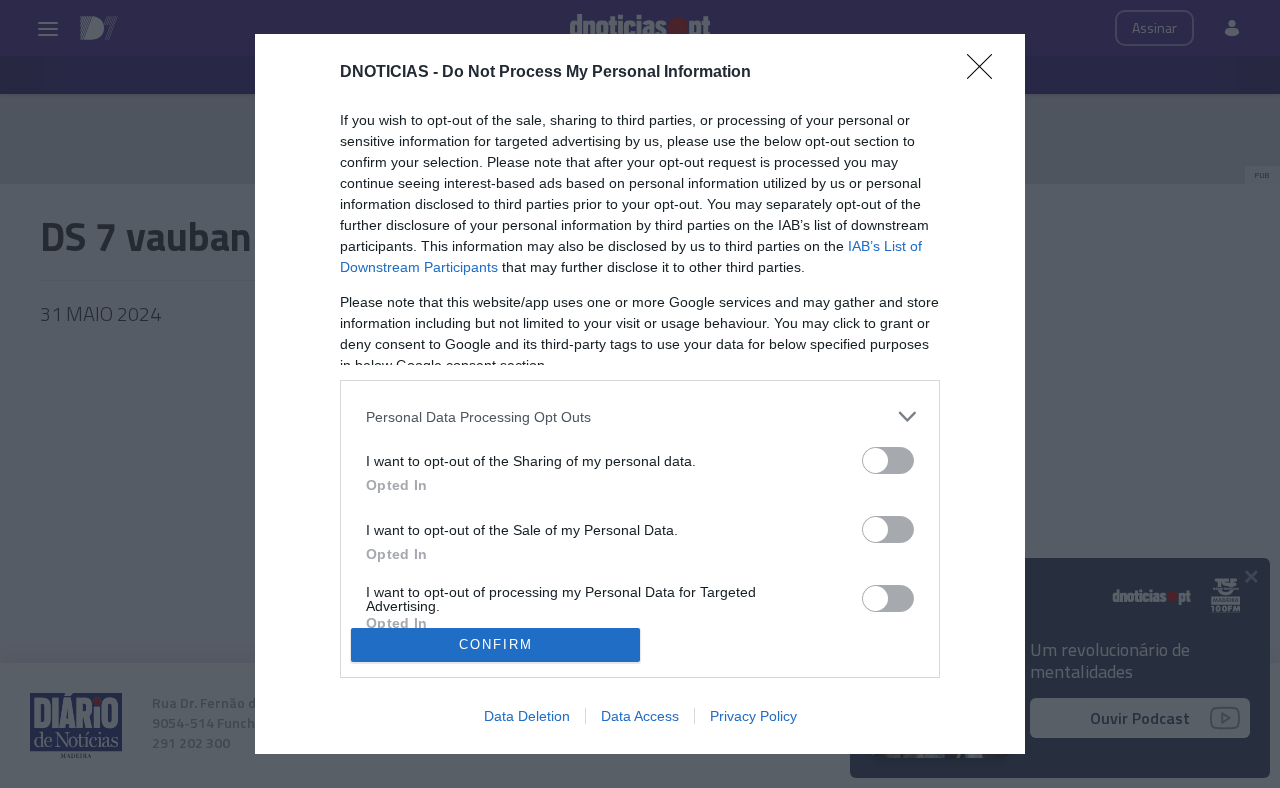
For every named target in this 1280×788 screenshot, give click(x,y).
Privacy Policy (753, 716)
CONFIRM (496, 644)
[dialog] (640, 393)
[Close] (986, 73)
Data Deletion (527, 716)
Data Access (640, 716)
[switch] (888, 460)
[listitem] (640, 416)
